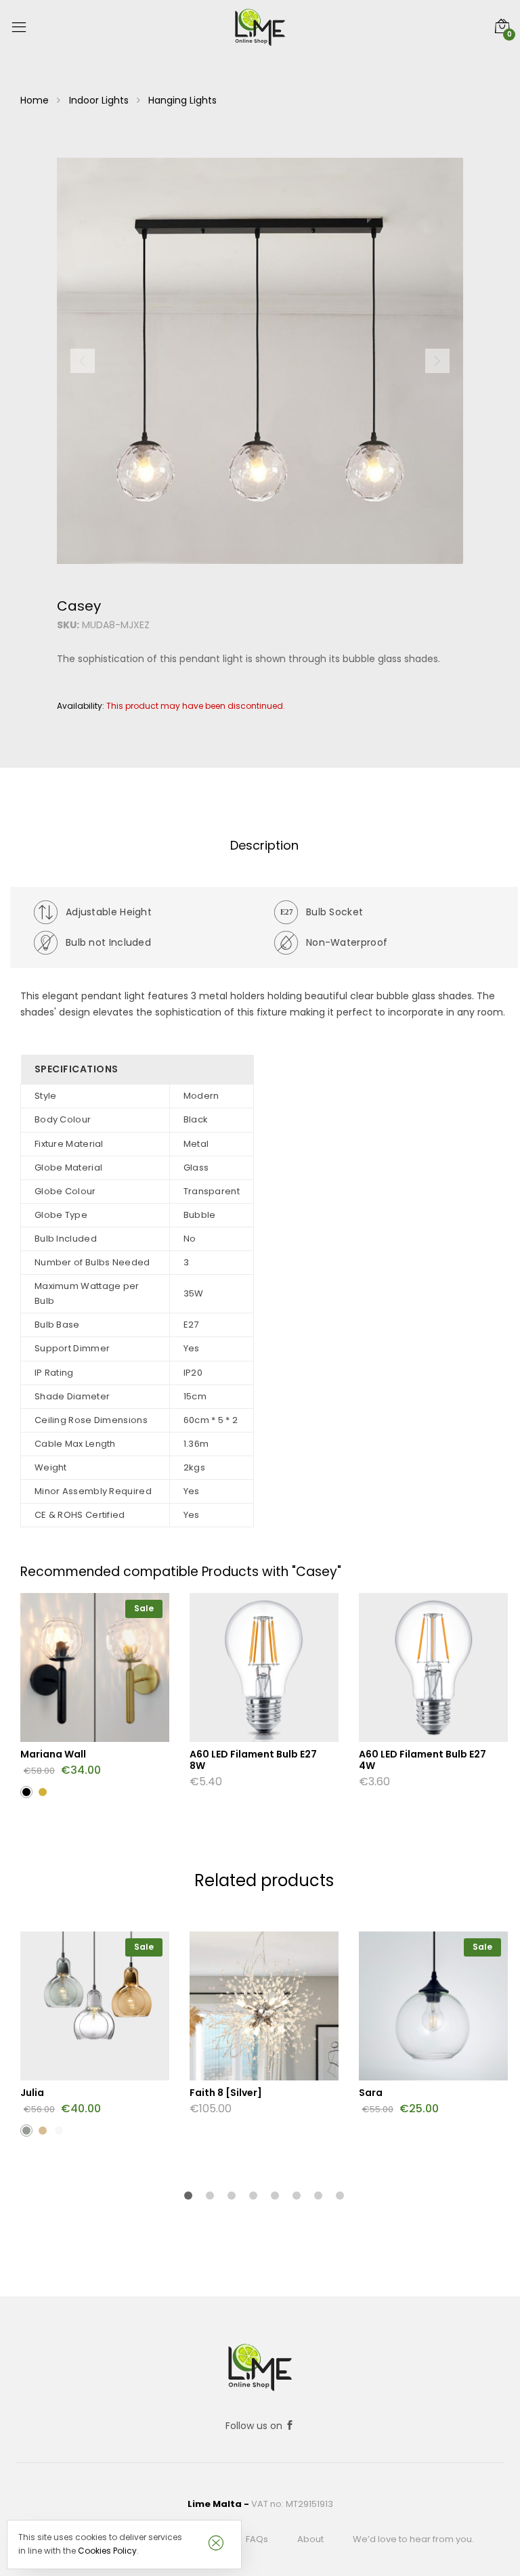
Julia (32, 2093)
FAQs (257, 2539)
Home (35, 100)
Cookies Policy (107, 2551)
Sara (371, 2093)
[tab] (264, 846)
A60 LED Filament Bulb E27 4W (422, 1760)
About (310, 2539)
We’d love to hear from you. (413, 2539)
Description (264, 845)
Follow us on (255, 2426)
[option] (260, 361)
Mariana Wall (53, 1754)
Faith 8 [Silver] (226, 2093)
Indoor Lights (99, 100)
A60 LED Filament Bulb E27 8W (253, 1760)
